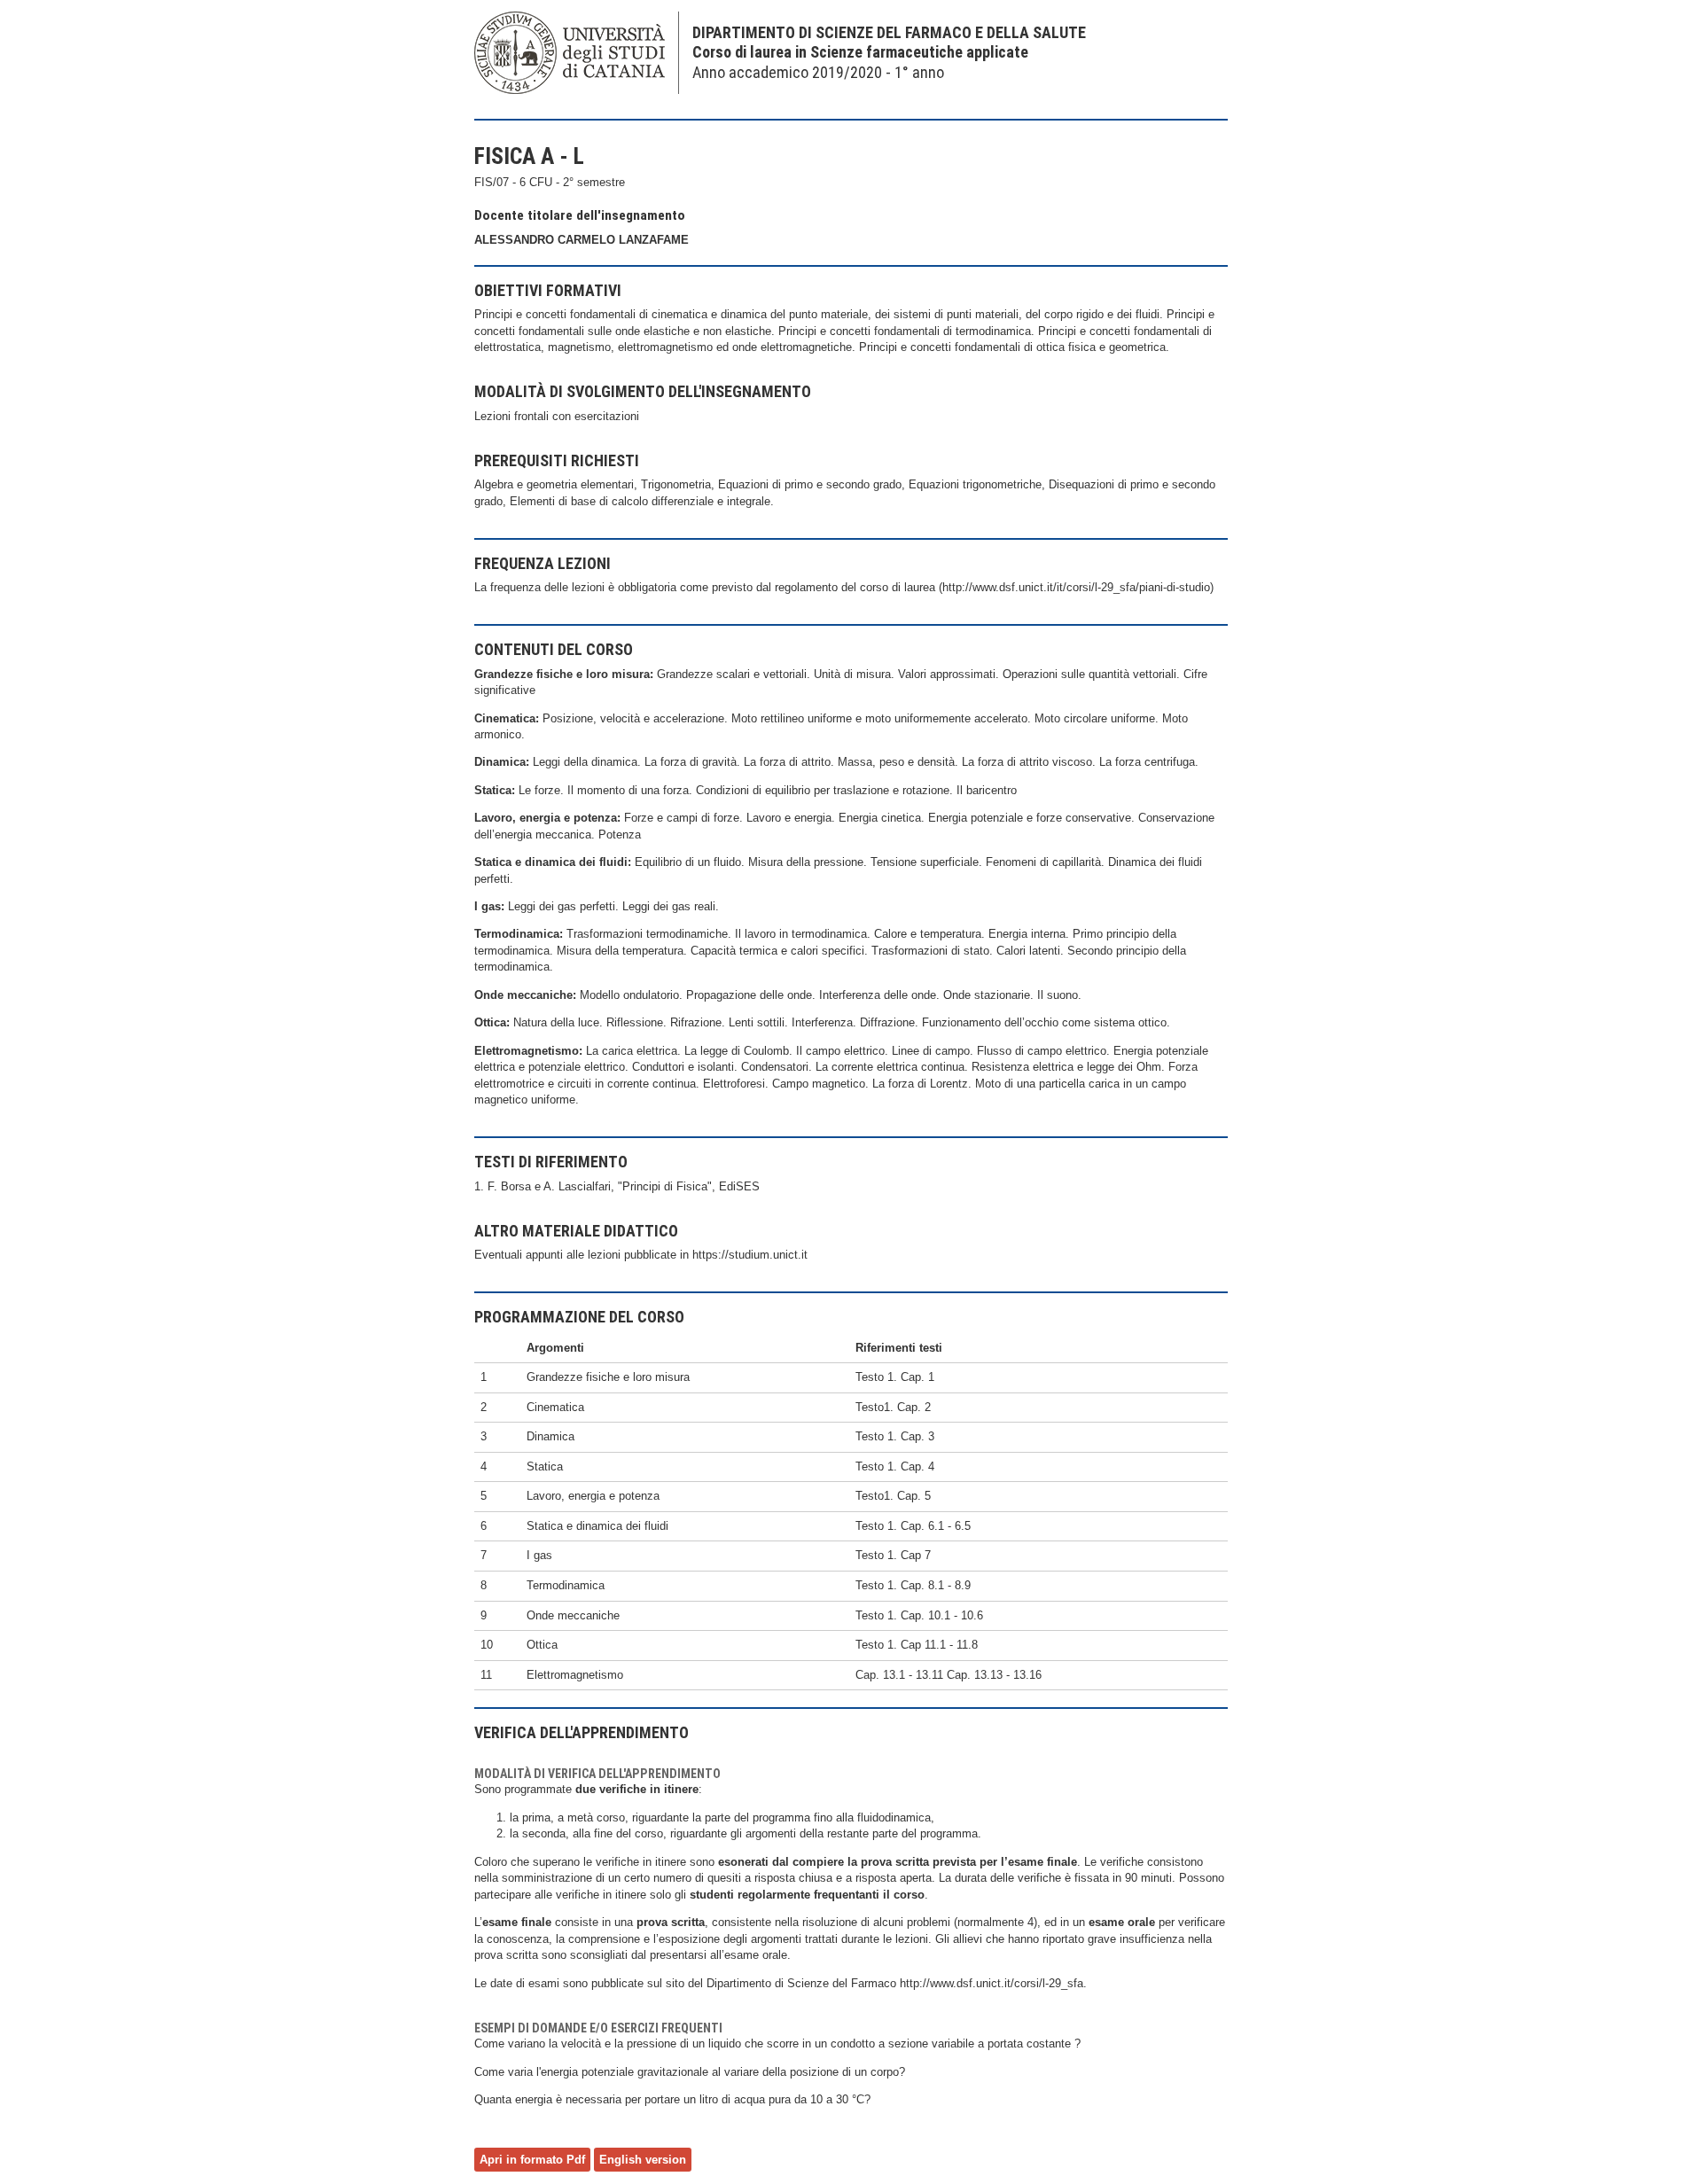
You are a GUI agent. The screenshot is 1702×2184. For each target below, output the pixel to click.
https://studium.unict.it (750, 1255)
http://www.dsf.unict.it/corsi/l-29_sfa (992, 1983)
